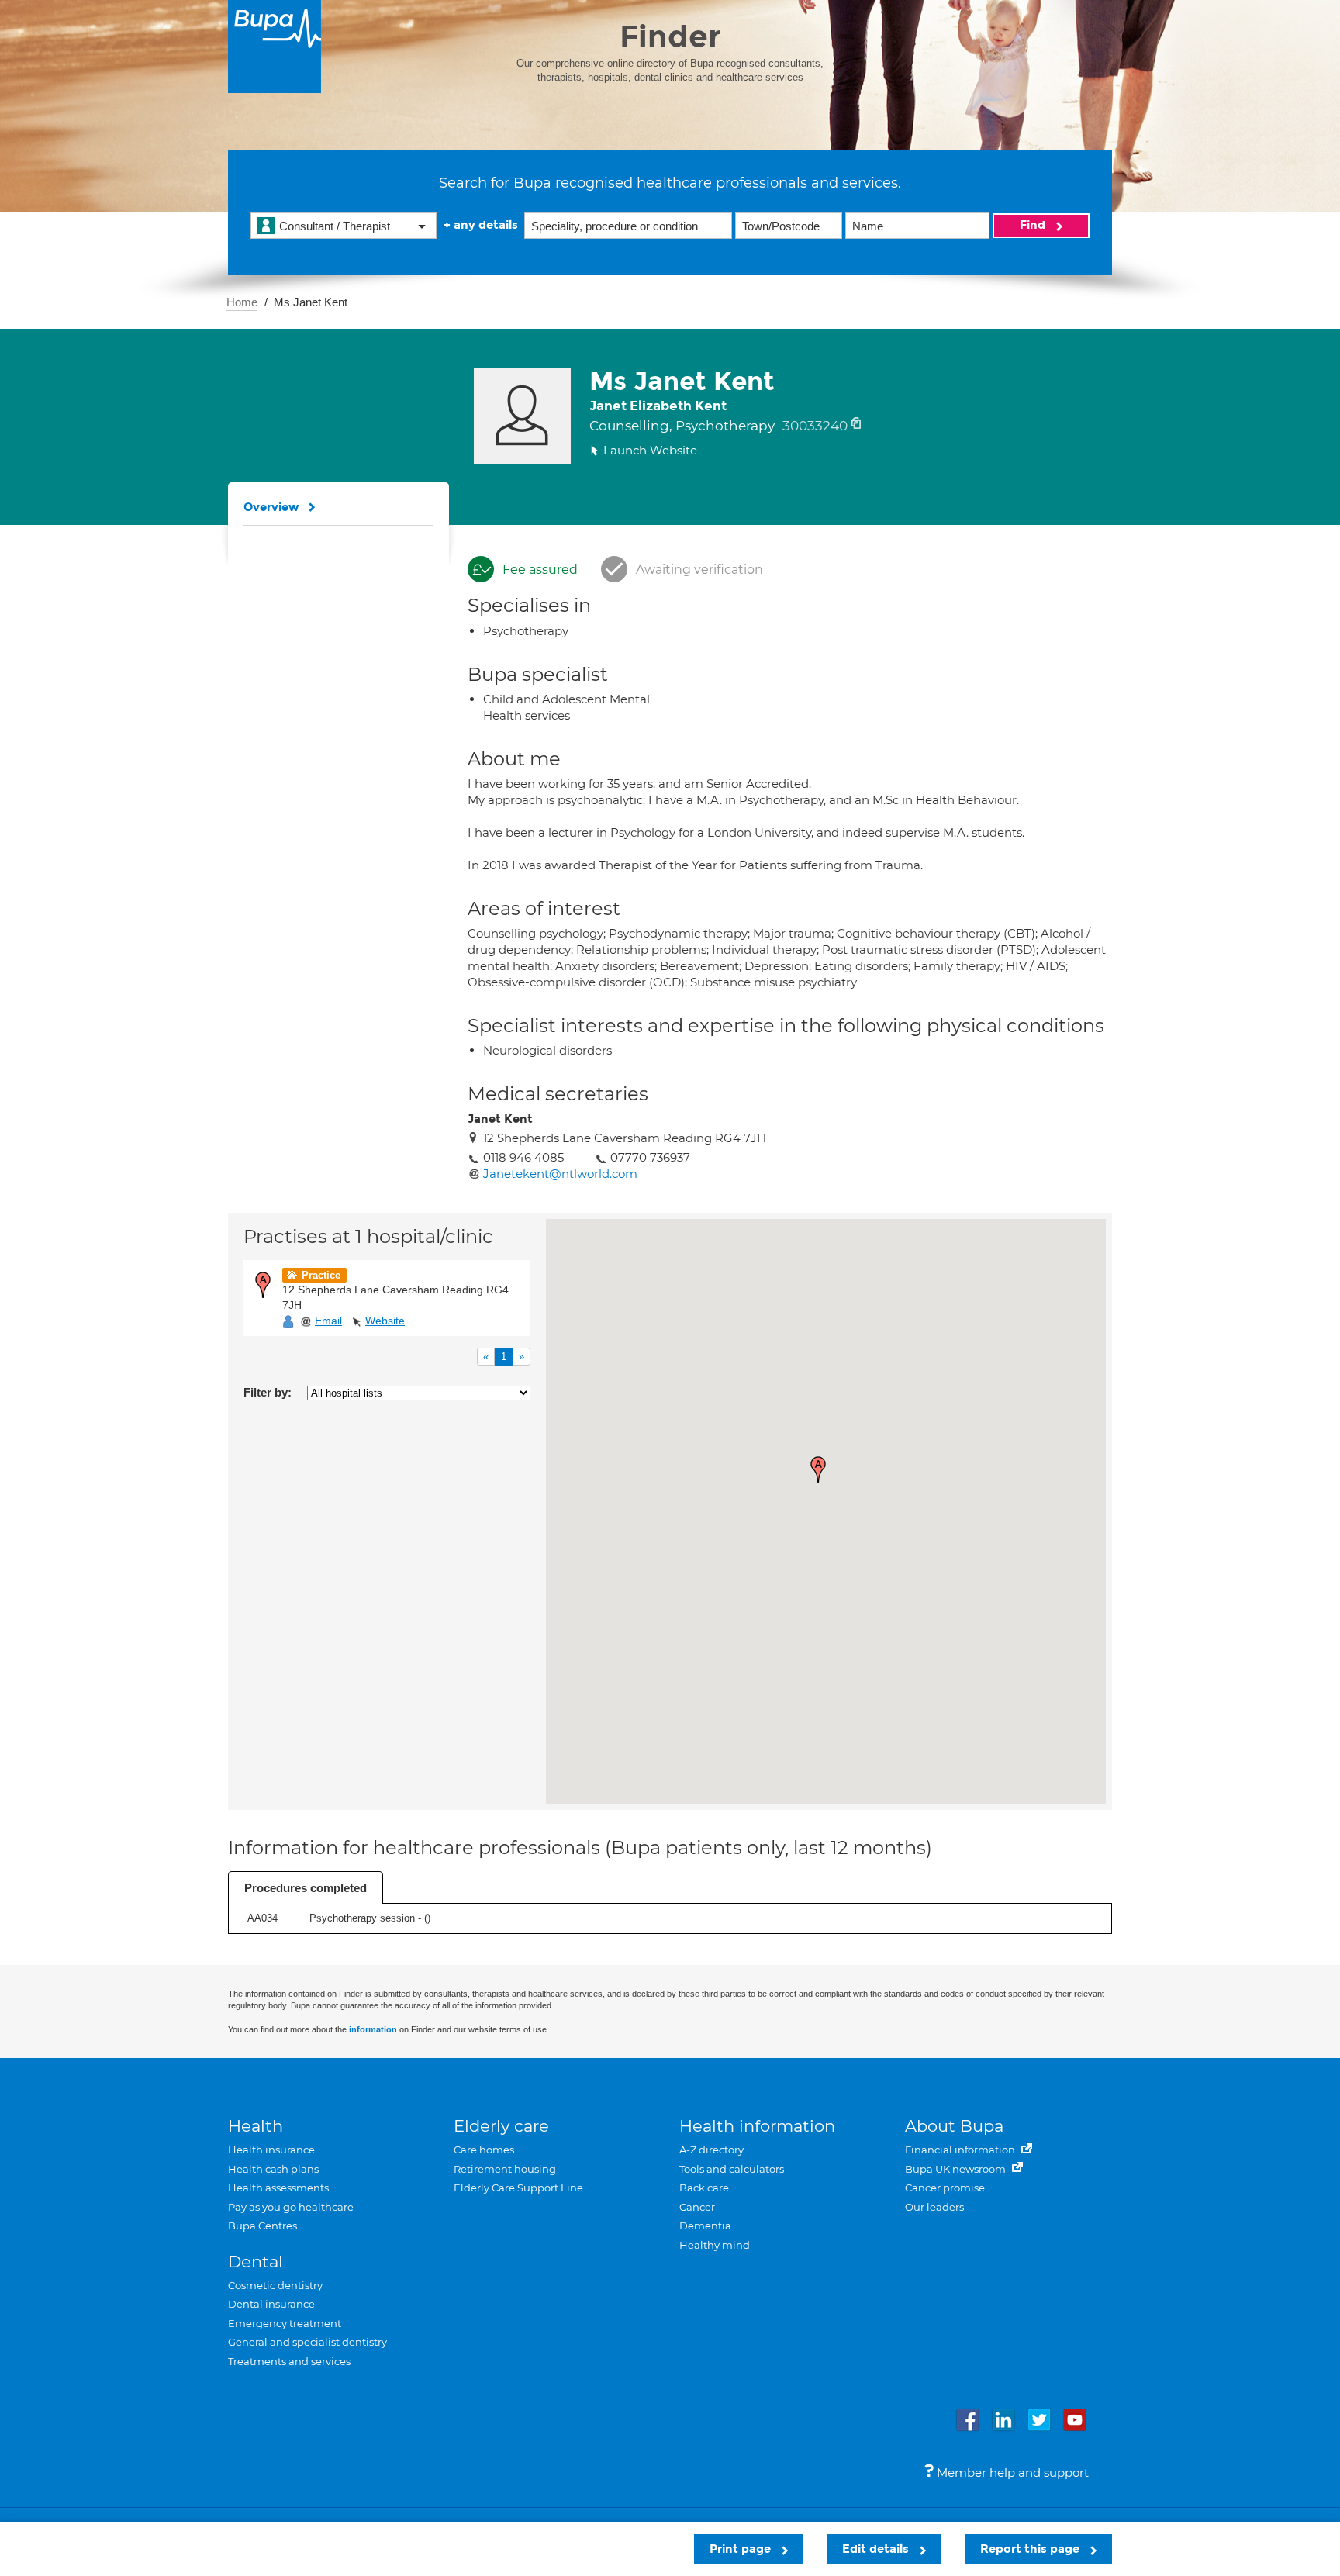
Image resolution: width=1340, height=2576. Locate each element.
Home (242, 302)
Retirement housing (505, 2169)
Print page (742, 2549)
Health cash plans (273, 2169)
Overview (271, 507)
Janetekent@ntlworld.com (560, 1174)
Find (1034, 225)
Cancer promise (945, 2188)
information (373, 2029)
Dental (256, 2262)
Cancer (697, 2207)
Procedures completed (306, 1888)
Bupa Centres (262, 2226)
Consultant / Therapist (335, 226)
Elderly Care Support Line (518, 2188)
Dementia (705, 2226)
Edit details (877, 2549)
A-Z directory (711, 2150)
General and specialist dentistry (307, 2342)
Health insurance (271, 2150)
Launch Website (650, 450)
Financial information (961, 2150)
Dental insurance (271, 2304)
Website (385, 1321)
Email (328, 1321)
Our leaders (934, 2207)
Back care (704, 2188)
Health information (757, 2126)
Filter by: (268, 1392)
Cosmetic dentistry (275, 2285)
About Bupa (954, 2126)
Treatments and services (289, 2361)
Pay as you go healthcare (291, 2207)
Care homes (484, 2150)
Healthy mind (715, 2245)
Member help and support (1011, 2472)
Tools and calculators (732, 2169)
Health (256, 2126)
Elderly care (501, 2126)
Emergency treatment (285, 2323)
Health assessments (278, 2188)
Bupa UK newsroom (957, 2169)
